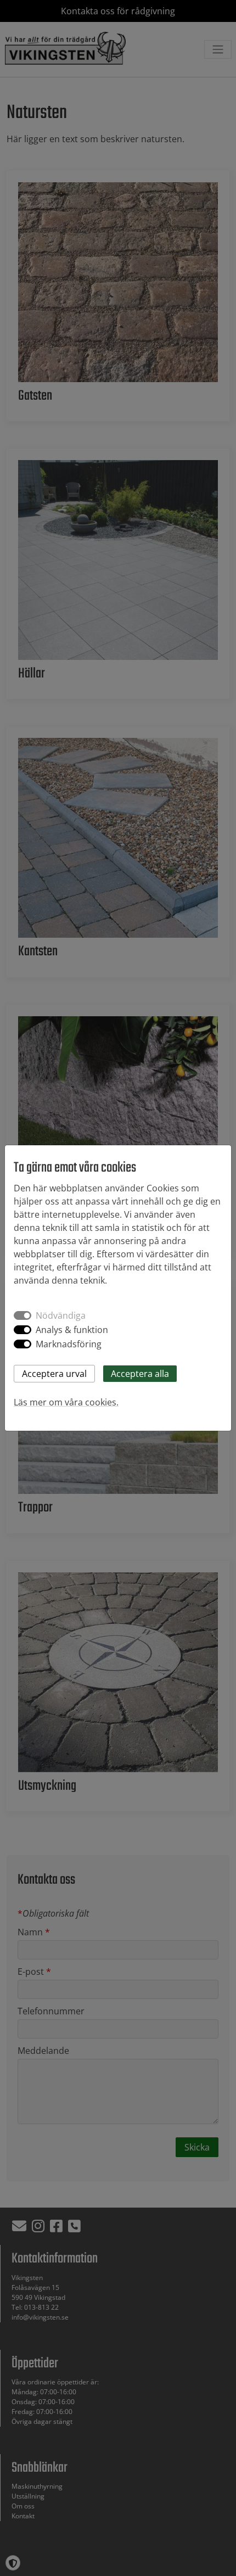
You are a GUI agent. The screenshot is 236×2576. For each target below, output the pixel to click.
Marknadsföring (69, 1344)
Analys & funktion (72, 1330)
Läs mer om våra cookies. (66, 1402)
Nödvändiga (61, 1315)
